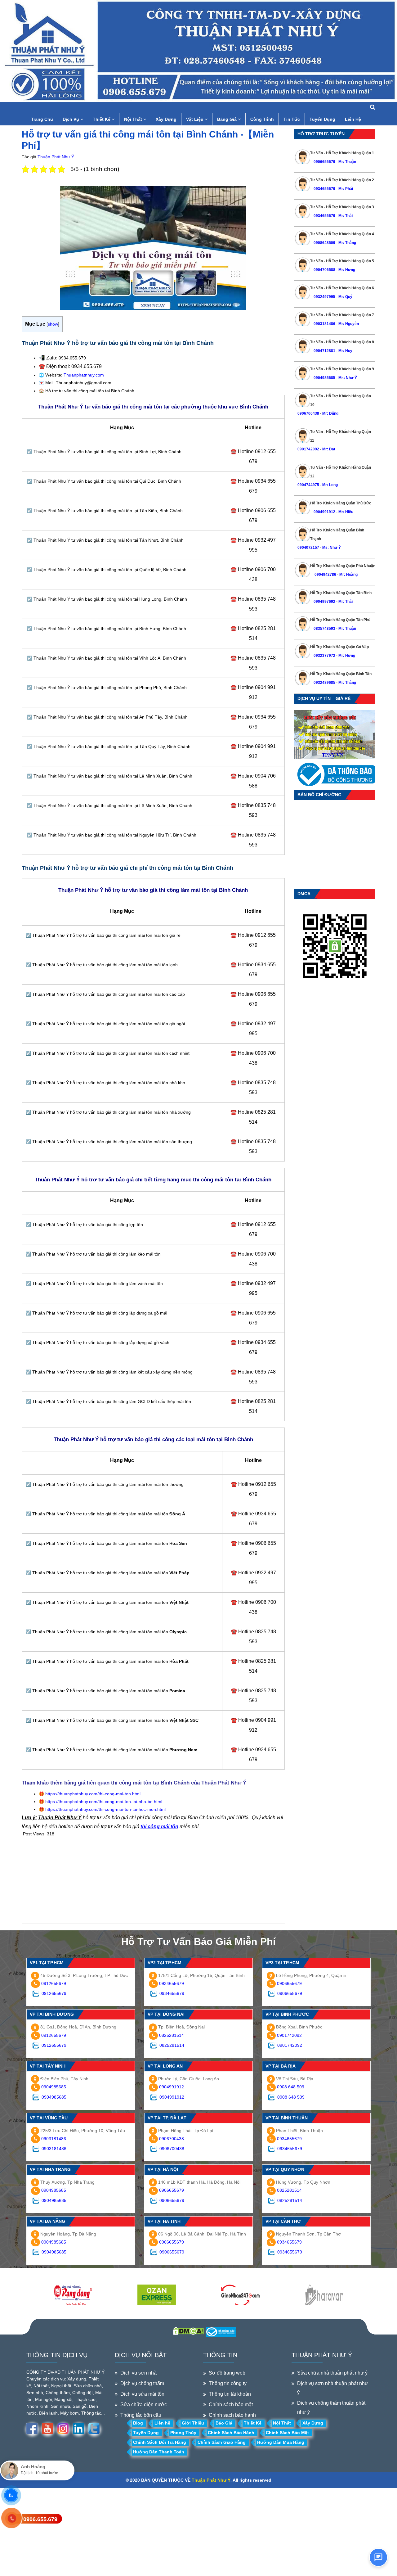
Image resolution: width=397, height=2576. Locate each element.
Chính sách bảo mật (231, 2405)
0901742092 (308, 449)
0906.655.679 (40, 2519)
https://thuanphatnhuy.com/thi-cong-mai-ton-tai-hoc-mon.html (105, 1809)
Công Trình (262, 119)
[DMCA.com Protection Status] (188, 2330)
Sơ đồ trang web (227, 2373)
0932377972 (324, 656)
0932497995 (324, 297)
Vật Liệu (195, 119)
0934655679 (324, 189)
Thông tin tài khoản (230, 2394)
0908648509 (324, 243)
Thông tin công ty (228, 2383)
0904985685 (324, 378)
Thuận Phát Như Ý (56, 157)
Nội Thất (134, 119)
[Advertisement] (153, 1880)
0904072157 (308, 548)
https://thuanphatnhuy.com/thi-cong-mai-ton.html (93, 1794)
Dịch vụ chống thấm (142, 2383)
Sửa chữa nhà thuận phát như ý (332, 2373)
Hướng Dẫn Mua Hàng (281, 2442)
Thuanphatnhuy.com (84, 375)
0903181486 (324, 324)
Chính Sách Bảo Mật (287, 2433)
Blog (138, 2423)
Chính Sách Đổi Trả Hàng (160, 2442)
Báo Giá (224, 2423)
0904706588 (324, 270)
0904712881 (324, 351)
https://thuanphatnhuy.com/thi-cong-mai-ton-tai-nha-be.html (104, 1802)
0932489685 (324, 683)
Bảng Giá (227, 119)
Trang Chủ (42, 119)
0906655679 (325, 162)
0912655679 (54, 1983)
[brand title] (73, 2295)
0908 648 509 (291, 2087)
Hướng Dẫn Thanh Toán (159, 2452)
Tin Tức (292, 119)
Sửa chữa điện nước (144, 2405)
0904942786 (325, 575)
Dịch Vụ (71, 119)
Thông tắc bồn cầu (141, 2415)
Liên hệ (162, 2423)
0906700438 (308, 413)
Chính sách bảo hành (232, 2415)
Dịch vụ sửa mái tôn (142, 2394)
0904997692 (324, 602)
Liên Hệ (353, 119)
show (53, 324)
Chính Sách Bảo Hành (231, 2433)
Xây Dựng (166, 119)
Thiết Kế (102, 119)
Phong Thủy (183, 2433)
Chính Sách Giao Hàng (222, 2442)
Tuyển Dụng (322, 119)
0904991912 (324, 512)
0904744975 (308, 485)
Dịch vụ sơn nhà (138, 2373)
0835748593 (324, 629)
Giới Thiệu (193, 2423)
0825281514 (172, 2035)
